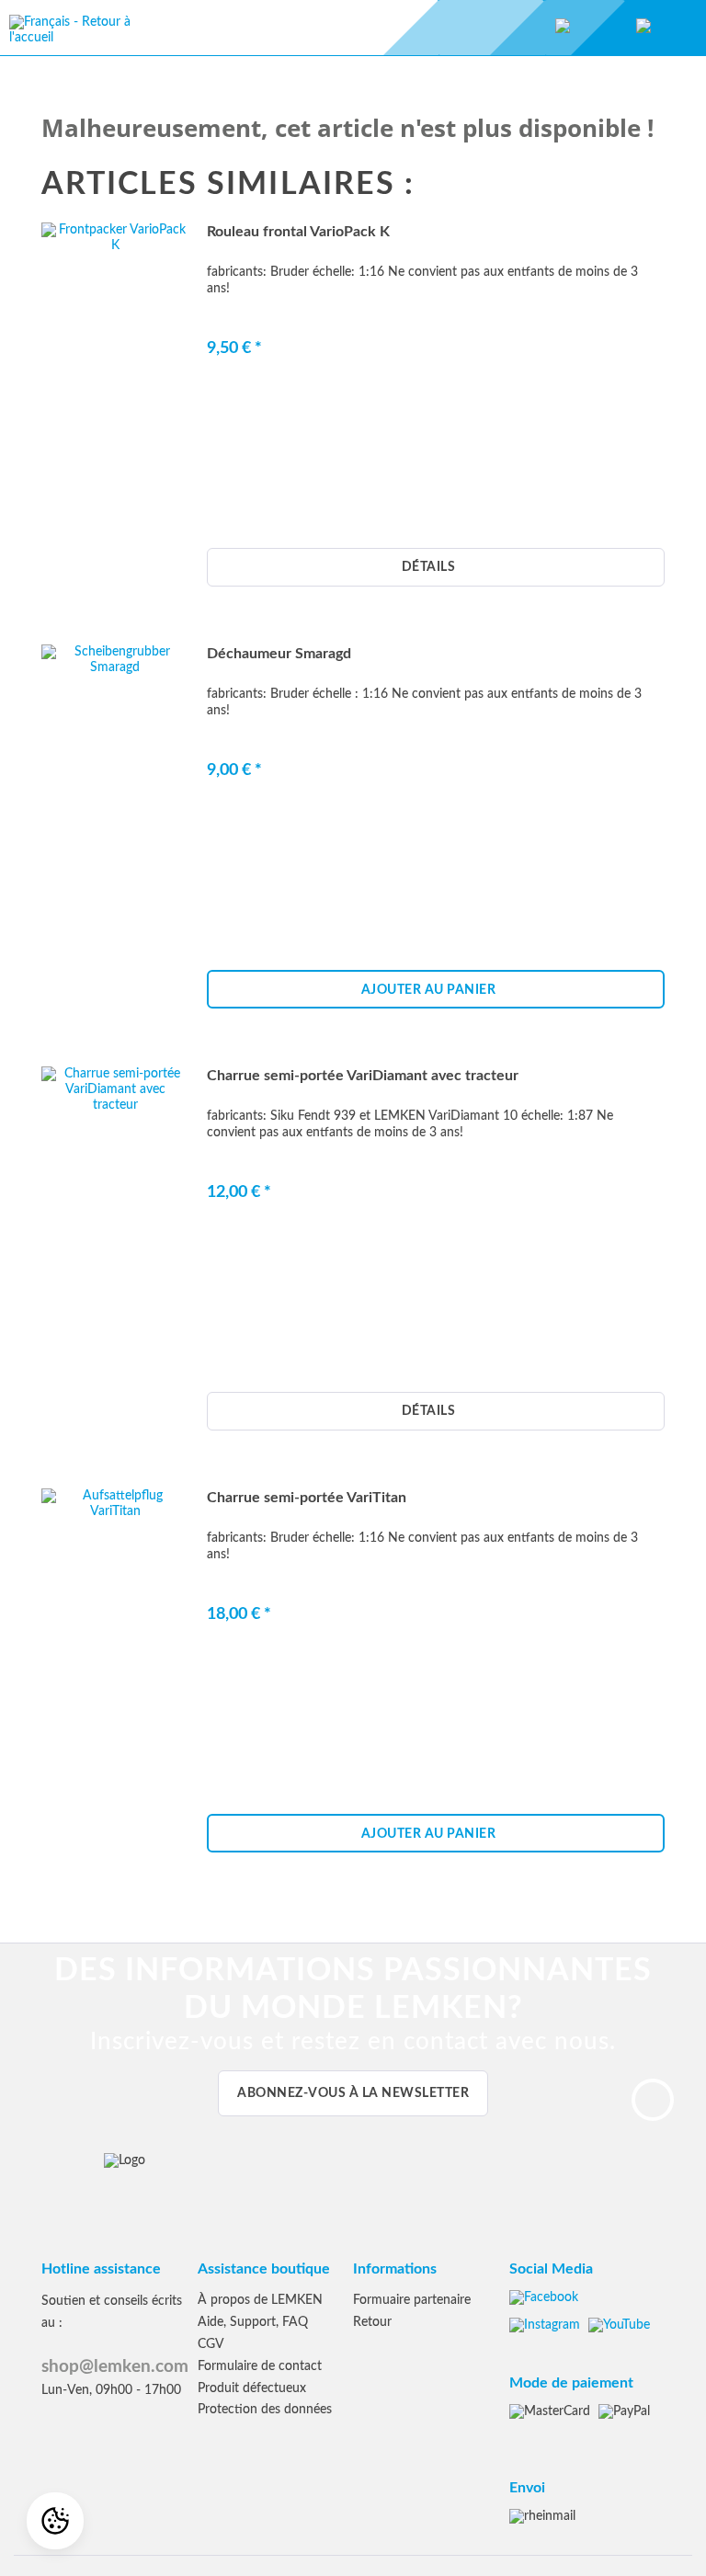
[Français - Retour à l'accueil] (74, 37)
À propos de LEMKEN (260, 2300)
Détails (429, 567)
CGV (211, 2344)
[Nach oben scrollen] (653, 2100)
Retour (372, 2322)
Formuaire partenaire (412, 2300)
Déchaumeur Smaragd (279, 654)
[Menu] (469, 28)
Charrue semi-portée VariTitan (307, 1498)
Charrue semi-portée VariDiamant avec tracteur (363, 1076)
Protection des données (265, 2410)
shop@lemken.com (115, 2367)
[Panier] (643, 28)
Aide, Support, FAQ (253, 2322)
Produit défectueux (252, 2388)
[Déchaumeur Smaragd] (115, 844)
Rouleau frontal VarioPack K (298, 232)
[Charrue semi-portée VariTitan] (115, 1688)
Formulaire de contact (260, 2366)
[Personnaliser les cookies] (55, 2521)
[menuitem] (666, 28)
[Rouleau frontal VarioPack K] (115, 422)
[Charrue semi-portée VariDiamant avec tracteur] (115, 1266)
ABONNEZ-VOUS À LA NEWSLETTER (353, 2093)
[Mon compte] (563, 28)
